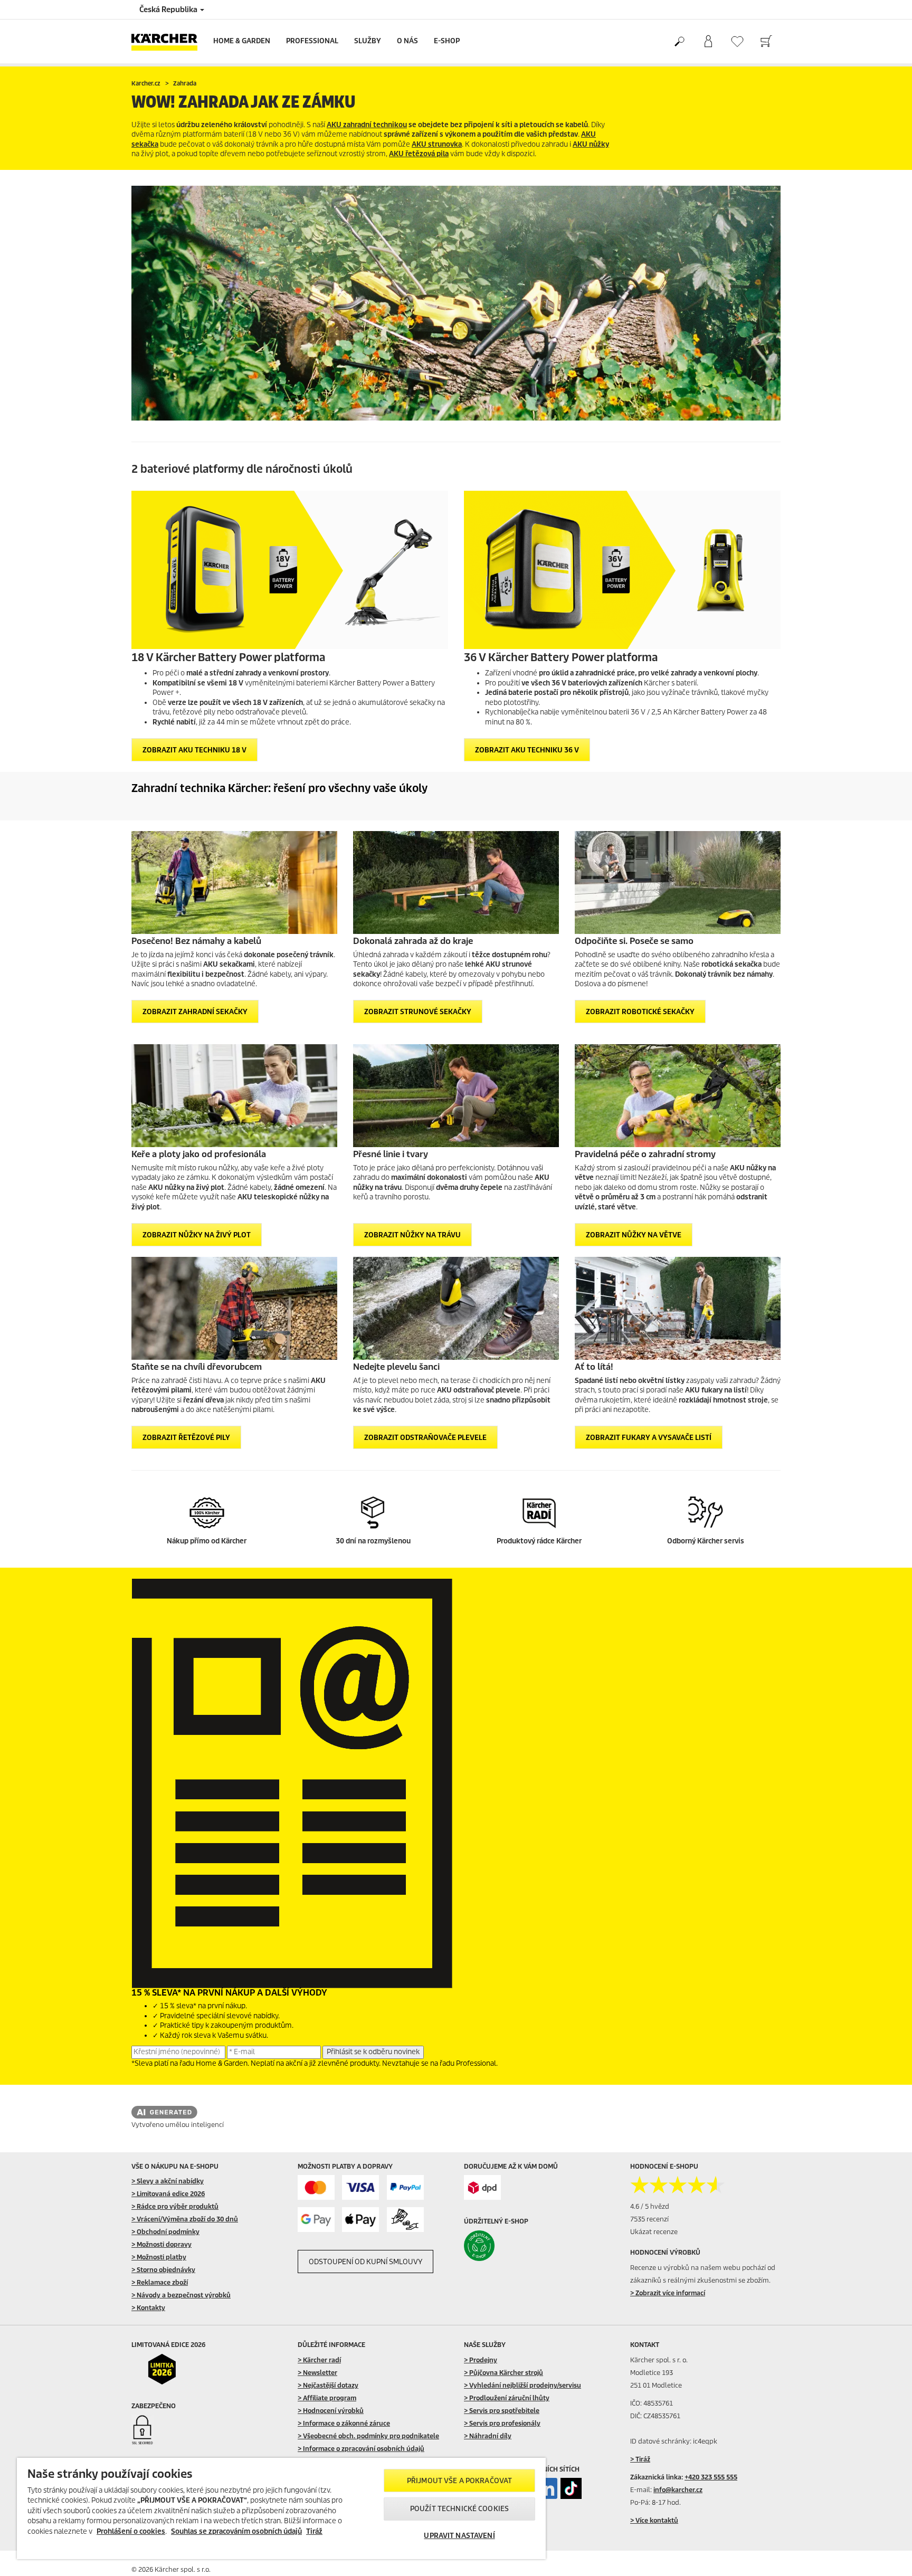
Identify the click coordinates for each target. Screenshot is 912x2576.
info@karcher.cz (678, 2490)
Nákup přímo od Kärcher (207, 1541)
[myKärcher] (708, 42)
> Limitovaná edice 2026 (168, 2194)
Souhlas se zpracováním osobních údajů (236, 2531)
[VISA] (360, 2187)
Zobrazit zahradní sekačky (195, 1012)
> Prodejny (481, 2360)
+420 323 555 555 (711, 2477)
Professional (312, 41)
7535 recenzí (649, 2219)
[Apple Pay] (360, 2220)
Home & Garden (242, 41)
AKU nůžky (591, 144)
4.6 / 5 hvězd (650, 2206)
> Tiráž (640, 2459)
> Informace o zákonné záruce (344, 2423)
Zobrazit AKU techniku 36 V (527, 750)
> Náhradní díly (488, 2436)
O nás (407, 41)
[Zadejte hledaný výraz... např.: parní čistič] (679, 42)
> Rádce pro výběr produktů (175, 2206)
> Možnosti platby (159, 2257)
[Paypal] (405, 2187)
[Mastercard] (316, 2187)
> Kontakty (148, 2308)
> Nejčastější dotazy (328, 2385)
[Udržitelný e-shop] (502, 2246)
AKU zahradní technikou (367, 125)
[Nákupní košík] (766, 42)
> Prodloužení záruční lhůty (507, 2398)
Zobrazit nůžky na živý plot (197, 1235)
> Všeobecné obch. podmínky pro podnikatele (368, 2436)
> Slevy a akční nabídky (168, 2181)
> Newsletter (317, 2373)
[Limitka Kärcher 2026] (169, 2369)
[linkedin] (547, 2488)
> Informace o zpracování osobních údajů (361, 2449)
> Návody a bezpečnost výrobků (181, 2295)
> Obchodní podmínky (165, 2232)
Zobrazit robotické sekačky (640, 1012)
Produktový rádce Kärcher (539, 1541)
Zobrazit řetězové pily (186, 1438)
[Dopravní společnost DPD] (482, 2187)
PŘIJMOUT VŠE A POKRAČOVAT (459, 2481)
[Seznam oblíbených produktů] (737, 41)
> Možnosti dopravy (161, 2244)
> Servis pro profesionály (502, 2423)
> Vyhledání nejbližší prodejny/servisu (522, 2385)
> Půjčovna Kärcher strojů (503, 2373)
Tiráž (314, 2531)
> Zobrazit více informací (668, 2293)
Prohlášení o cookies (131, 2531)
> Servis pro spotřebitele (502, 2411)
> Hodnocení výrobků (331, 2411)
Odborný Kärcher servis (706, 1541)
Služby (368, 41)
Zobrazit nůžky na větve (634, 1235)
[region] (281, 2508)
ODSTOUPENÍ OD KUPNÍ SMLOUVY (365, 2262)
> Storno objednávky (163, 2270)
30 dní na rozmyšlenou (373, 1541)
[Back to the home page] (168, 41)
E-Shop (447, 41)
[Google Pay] (316, 2220)
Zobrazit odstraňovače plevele (425, 1438)
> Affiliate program (327, 2398)
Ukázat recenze (654, 2232)
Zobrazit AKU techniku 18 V (194, 750)
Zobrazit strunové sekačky (418, 1012)
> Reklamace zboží (160, 2282)
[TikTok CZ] (571, 2488)
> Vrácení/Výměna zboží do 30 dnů (185, 2219)
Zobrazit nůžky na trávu (412, 1235)
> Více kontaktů (654, 2520)
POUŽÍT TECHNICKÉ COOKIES (459, 2509)
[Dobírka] (405, 2220)
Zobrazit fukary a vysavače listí (649, 1438)
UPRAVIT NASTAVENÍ (459, 2536)
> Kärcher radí (319, 2360)
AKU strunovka (437, 144)
